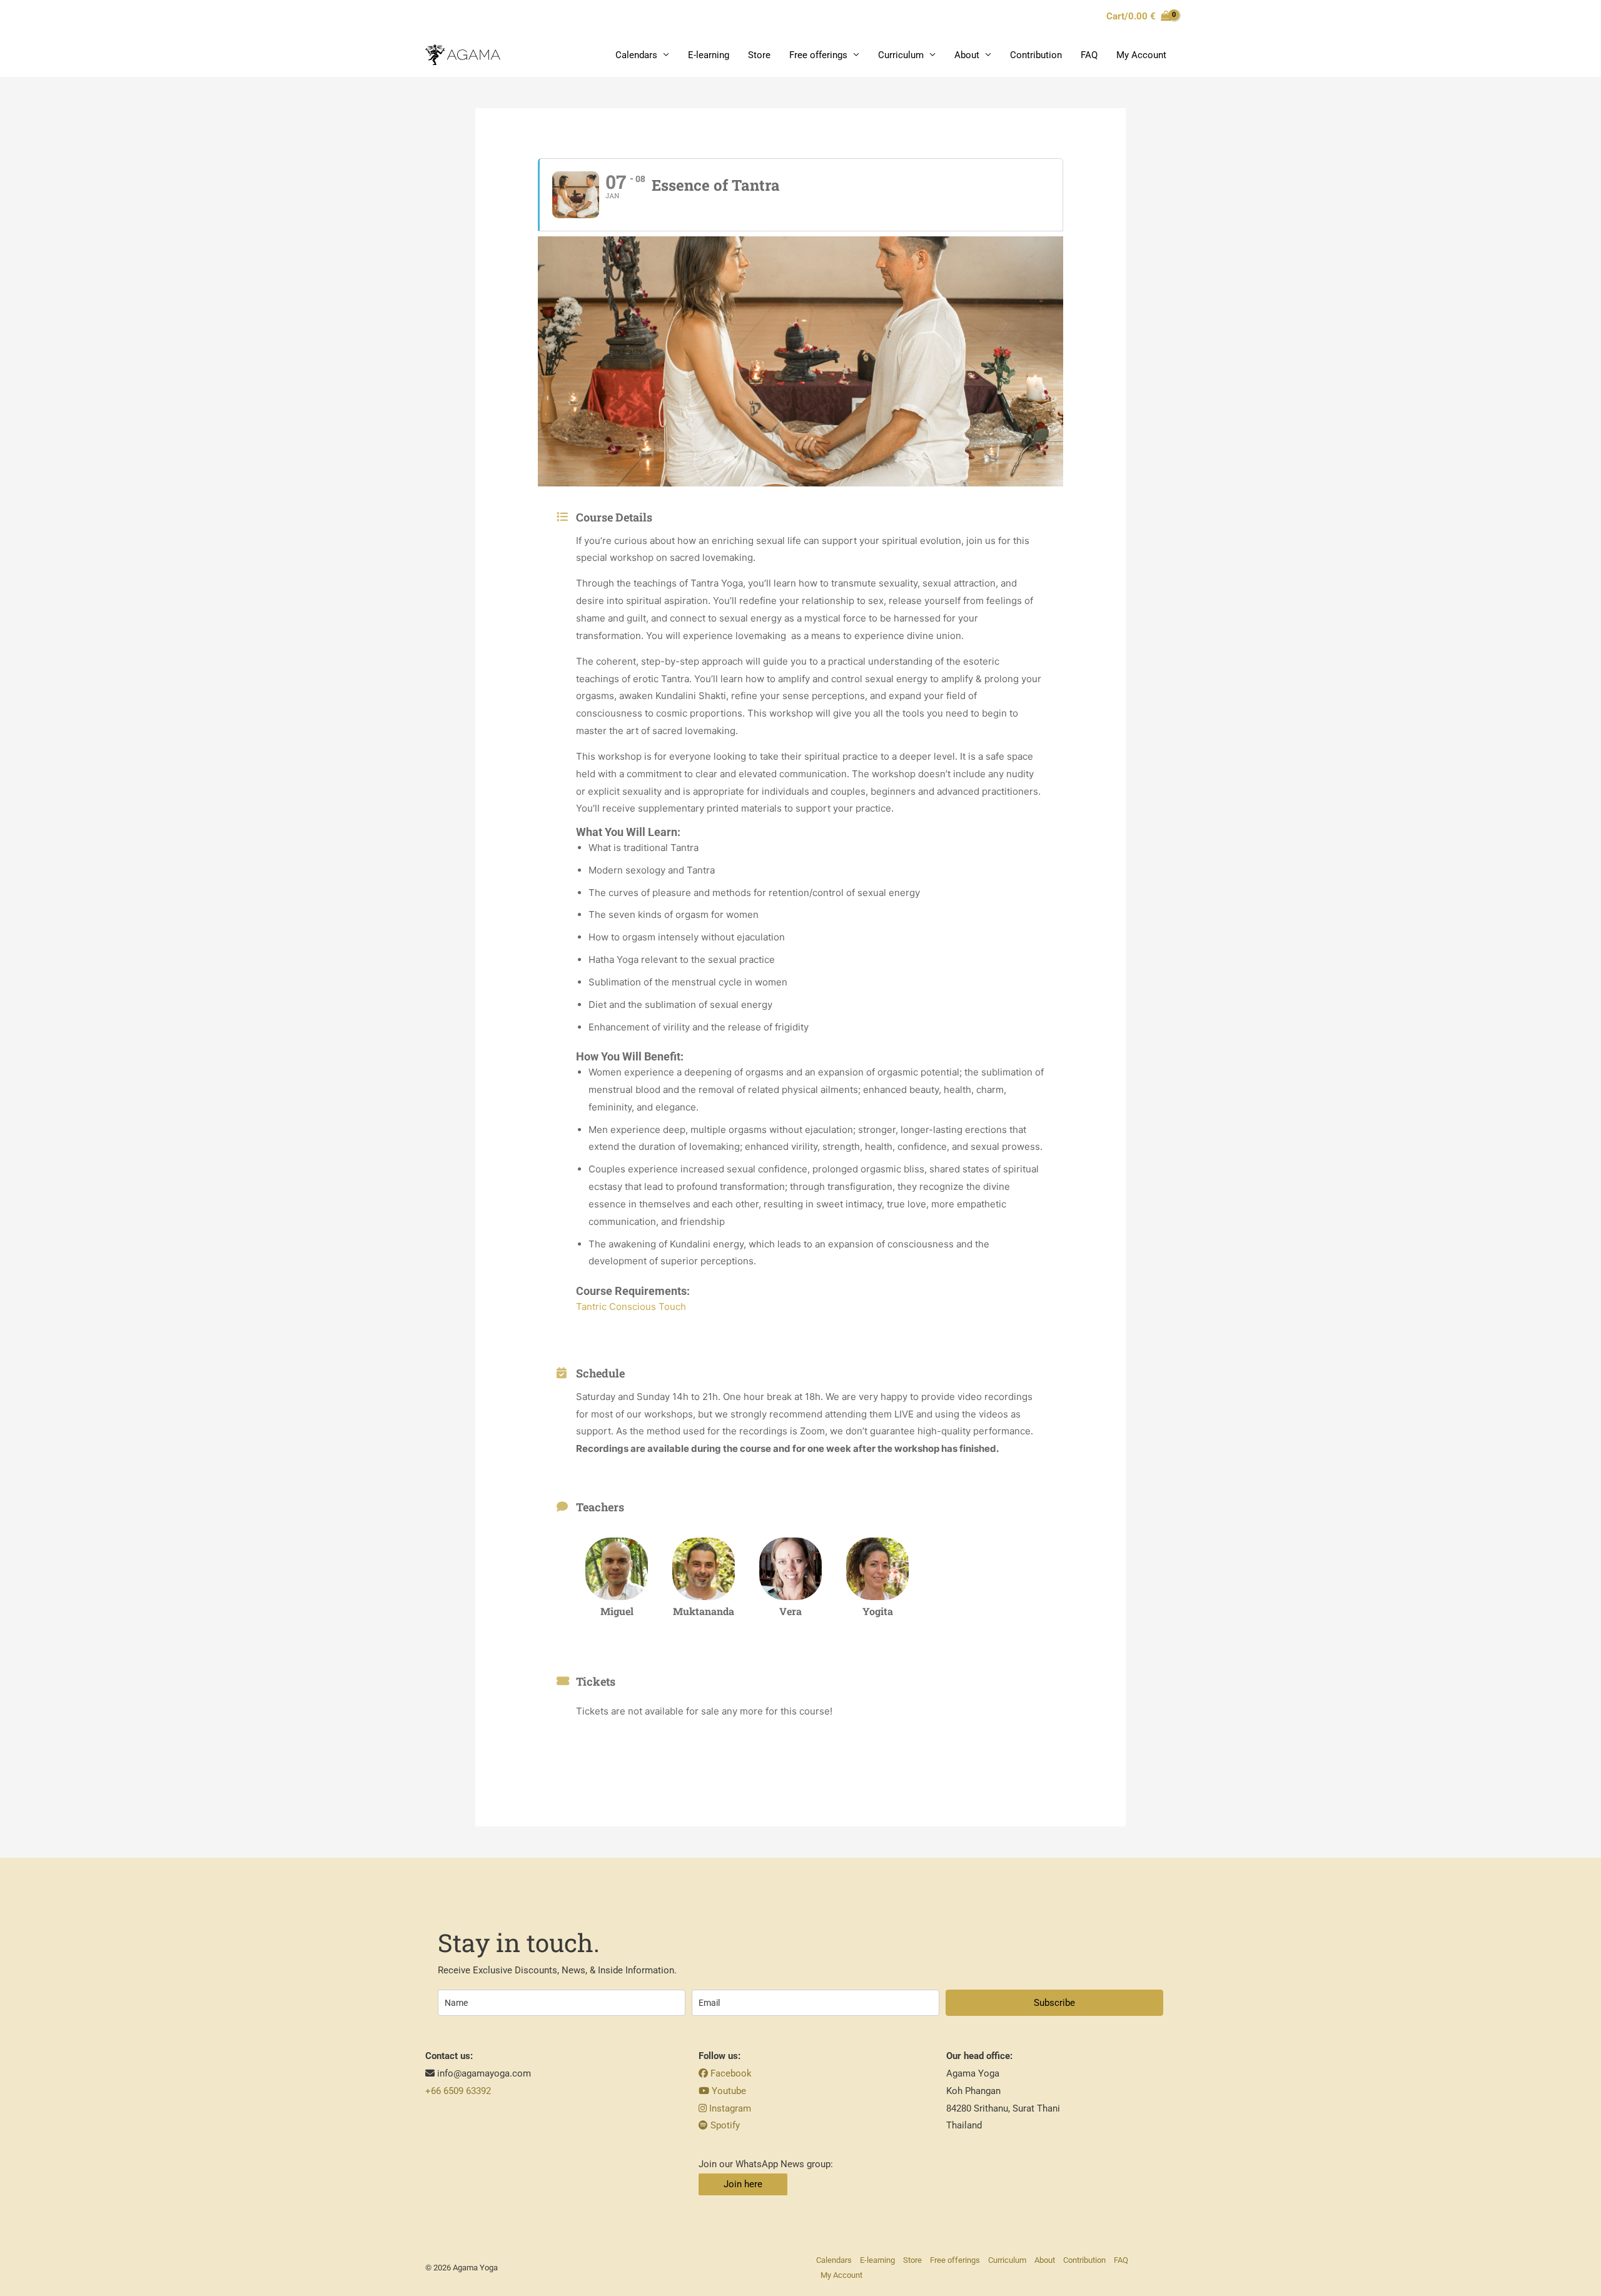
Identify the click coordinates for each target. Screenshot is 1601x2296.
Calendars (636, 55)
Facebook (730, 2073)
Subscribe (1054, 2003)
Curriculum (901, 55)
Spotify (724, 2125)
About (967, 55)
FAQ (1089, 55)
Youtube (728, 2091)
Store (759, 55)
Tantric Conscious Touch (631, 1307)
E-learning (709, 55)
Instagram (729, 2108)
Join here (743, 2184)
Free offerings (818, 55)
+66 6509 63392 (458, 2091)
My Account (1141, 55)
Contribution (1036, 55)
